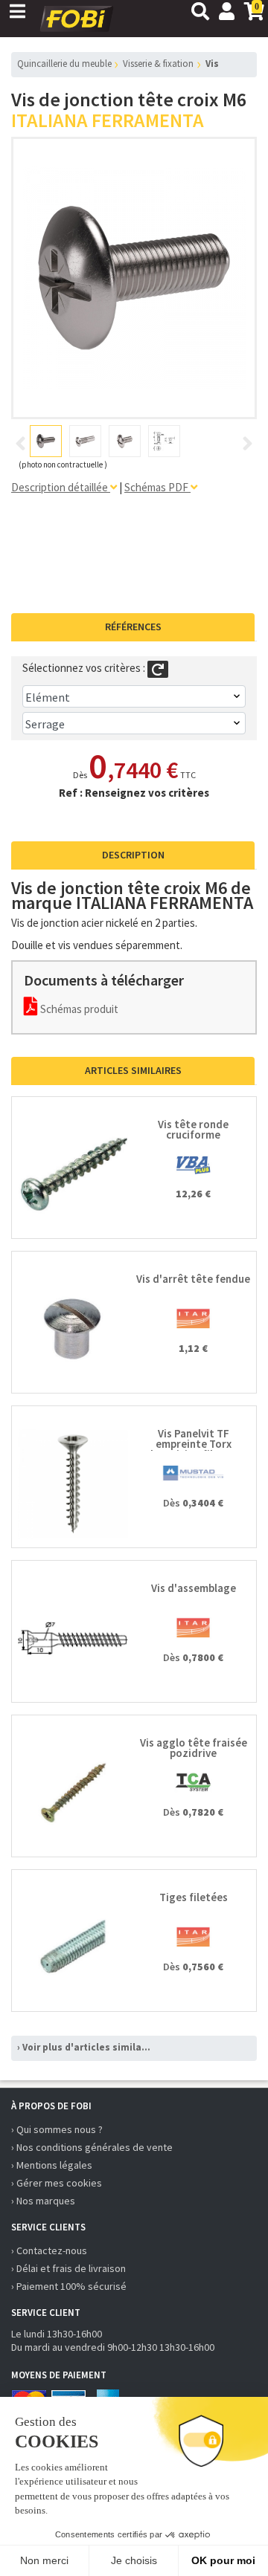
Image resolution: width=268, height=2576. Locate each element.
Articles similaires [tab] (133, 1070)
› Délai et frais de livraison (68, 2268)
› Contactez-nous (49, 2250)
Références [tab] (133, 627)
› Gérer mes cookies (57, 2183)
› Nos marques (43, 2201)
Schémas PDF (157, 487)
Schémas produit (78, 1009)
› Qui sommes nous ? (57, 2129)
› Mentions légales (52, 2165)
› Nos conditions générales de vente (92, 2147)
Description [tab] (133, 855)
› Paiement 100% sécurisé (69, 2286)
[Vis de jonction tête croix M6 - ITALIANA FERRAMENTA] (134, 278)
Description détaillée (61, 487)
